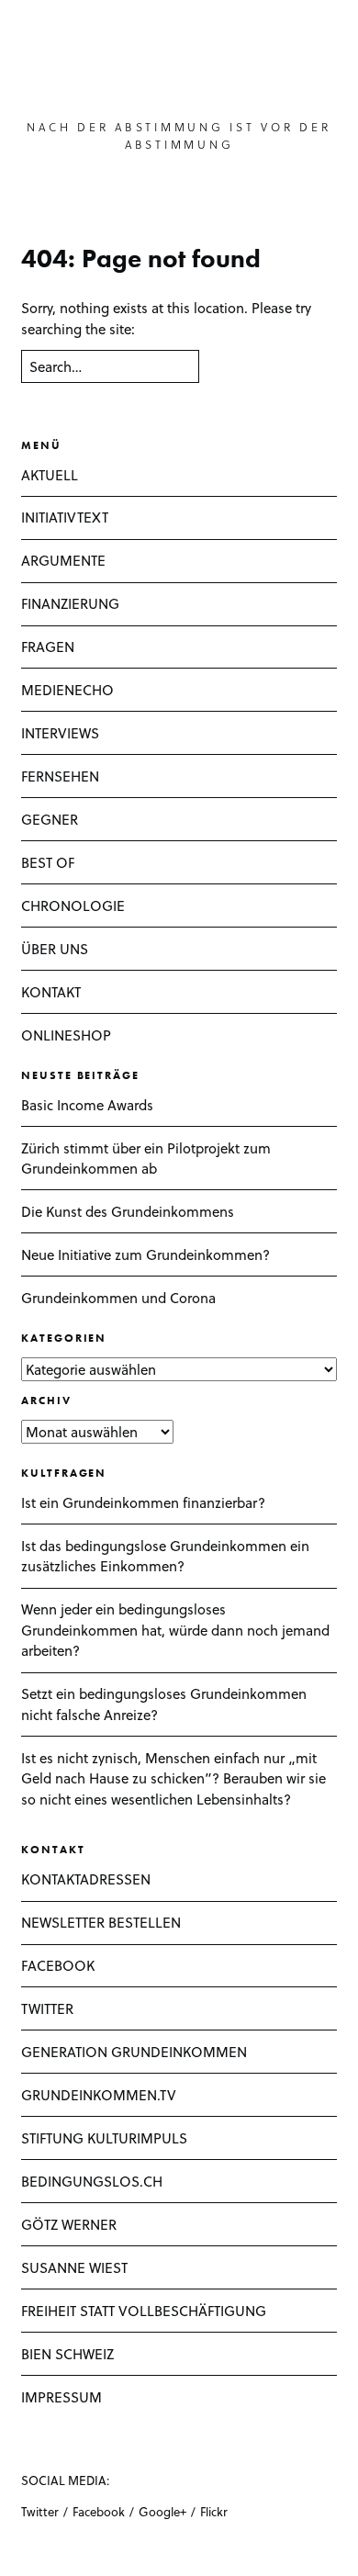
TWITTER (47, 2008)
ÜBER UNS (55, 949)
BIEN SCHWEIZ (67, 2354)
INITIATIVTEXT (65, 517)
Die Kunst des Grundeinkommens (128, 1211)
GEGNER (50, 819)
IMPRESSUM (62, 2397)
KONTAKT (51, 992)
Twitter (40, 2511)
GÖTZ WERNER (69, 2224)
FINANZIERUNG (70, 603)
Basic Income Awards (87, 1105)
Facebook (99, 2511)
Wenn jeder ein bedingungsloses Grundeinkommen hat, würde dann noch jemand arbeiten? (175, 1630)
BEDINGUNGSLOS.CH (92, 2181)
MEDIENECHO (67, 690)
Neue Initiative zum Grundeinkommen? (145, 1254)
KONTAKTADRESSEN (86, 1879)
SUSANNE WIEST (74, 2267)
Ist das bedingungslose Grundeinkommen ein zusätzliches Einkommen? (165, 1556)
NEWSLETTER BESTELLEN (101, 1922)
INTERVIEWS (60, 733)
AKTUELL (50, 475)
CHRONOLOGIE (73, 906)
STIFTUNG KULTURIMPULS (104, 2138)
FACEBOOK (58, 1965)
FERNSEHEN (60, 776)
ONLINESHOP (66, 1035)
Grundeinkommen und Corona (118, 1298)
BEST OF (48, 862)
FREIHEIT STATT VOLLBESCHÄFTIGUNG (144, 2311)
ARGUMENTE (63, 560)
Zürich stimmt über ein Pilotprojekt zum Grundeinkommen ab (146, 1159)
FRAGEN (48, 647)
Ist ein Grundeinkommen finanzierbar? (143, 1502)
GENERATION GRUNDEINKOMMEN (134, 2052)
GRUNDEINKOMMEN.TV (99, 2095)
